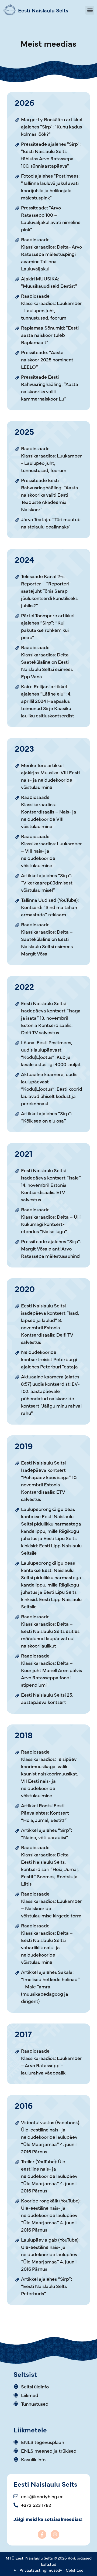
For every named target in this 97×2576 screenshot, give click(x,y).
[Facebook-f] (42, 2534)
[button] (90, 10)
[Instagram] (55, 2534)
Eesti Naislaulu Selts (43, 10)
